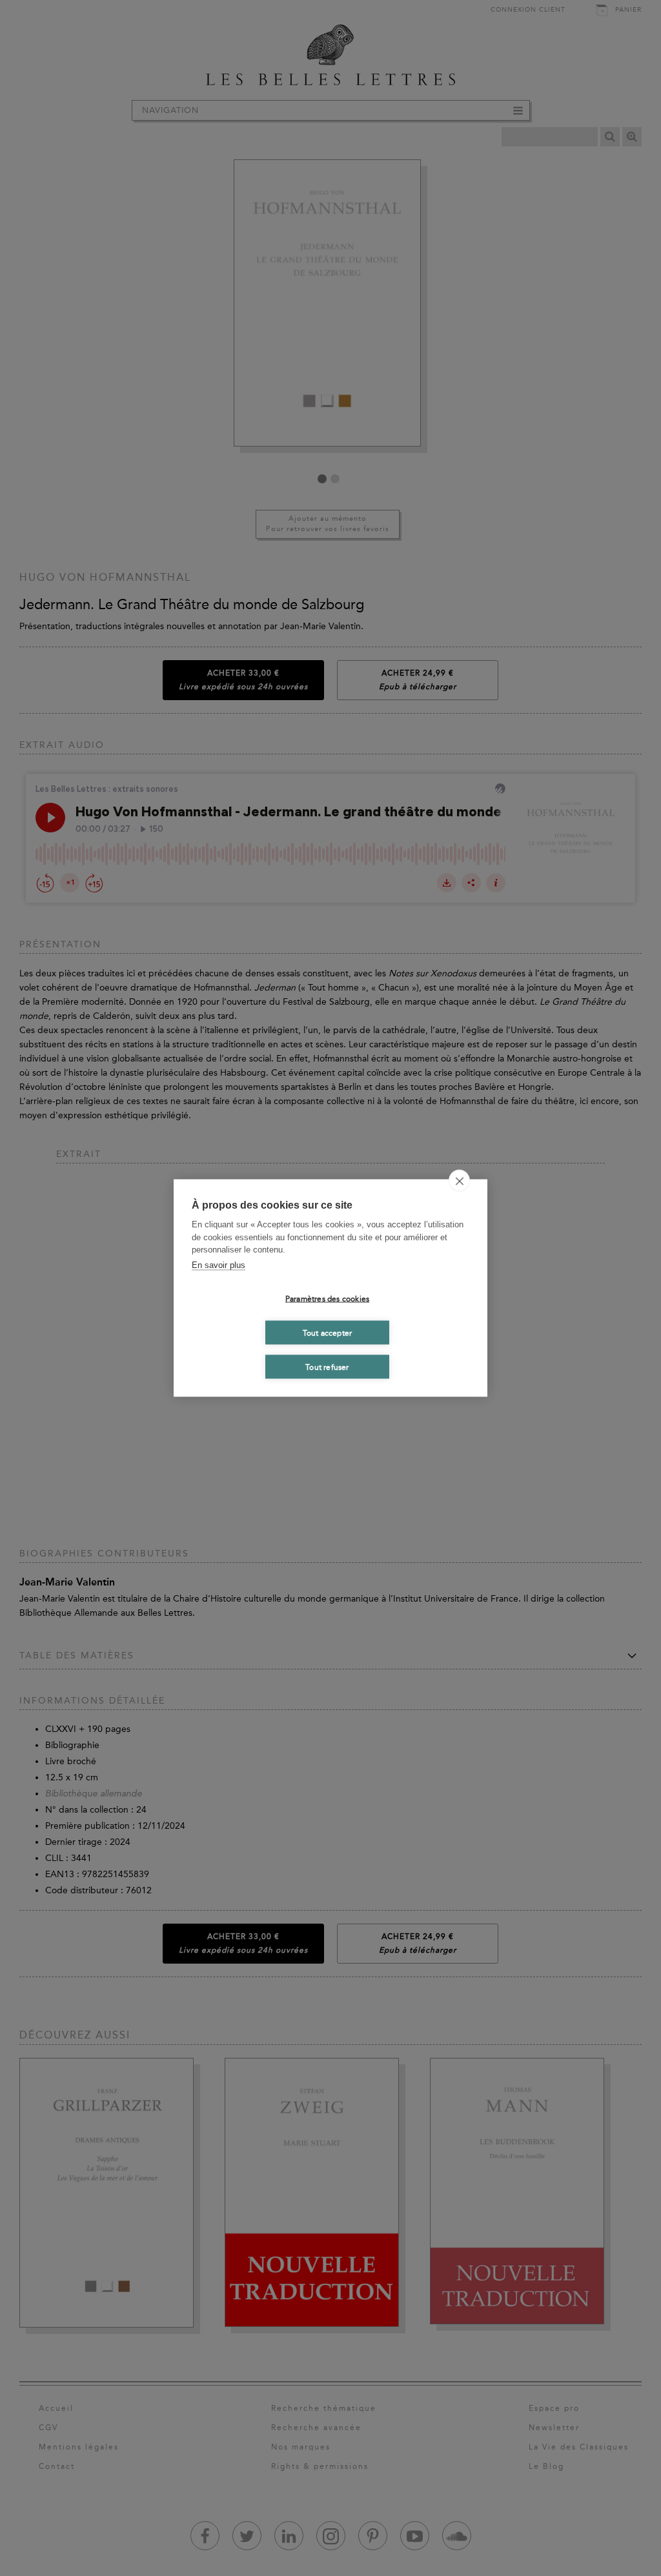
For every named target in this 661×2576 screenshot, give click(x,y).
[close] (459, 1181)
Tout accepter (328, 1333)
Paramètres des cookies (327, 1298)
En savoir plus (219, 1264)
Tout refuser (327, 1367)
